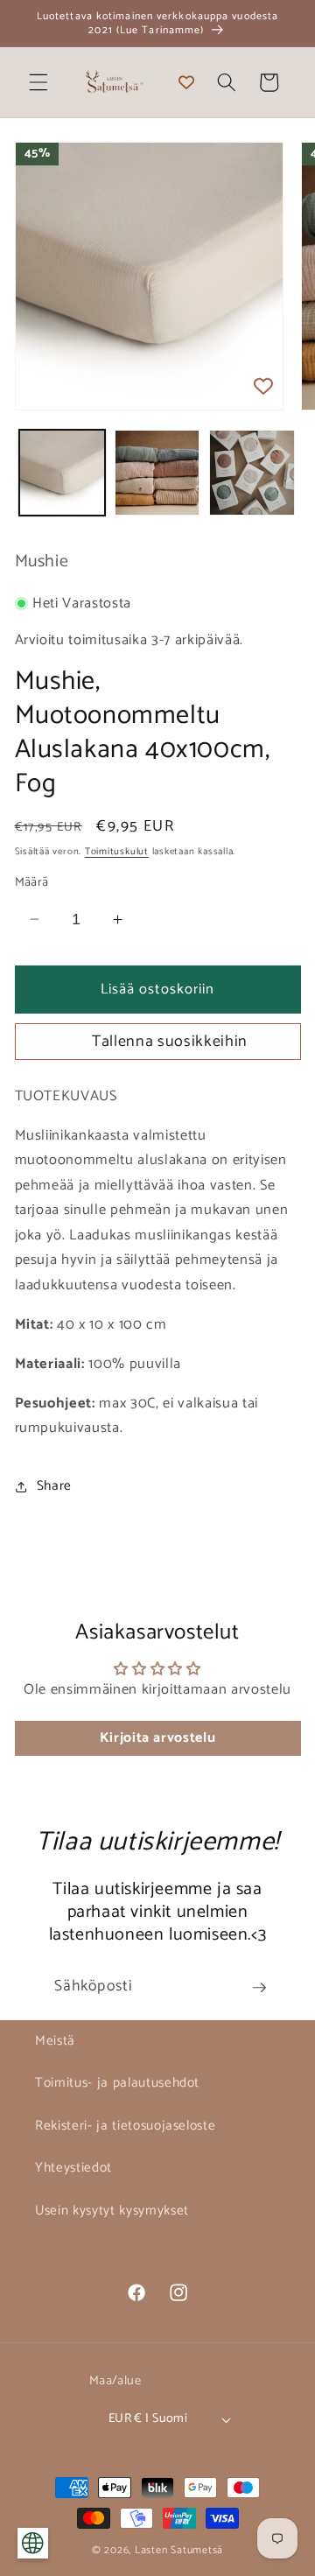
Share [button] (54, 1486)
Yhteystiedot (73, 2168)
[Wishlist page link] (186, 82)
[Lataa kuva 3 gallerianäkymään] (252, 473)
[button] (38, 82)
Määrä (32, 883)
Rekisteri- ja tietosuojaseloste (125, 2126)
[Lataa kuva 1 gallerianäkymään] (62, 473)
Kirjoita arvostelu (158, 1738)
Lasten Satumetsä (179, 2551)
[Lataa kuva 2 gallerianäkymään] (157, 473)
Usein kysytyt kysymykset (112, 2211)
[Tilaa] (259, 1988)
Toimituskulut (117, 852)
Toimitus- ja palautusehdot (117, 2083)
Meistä (55, 2041)
